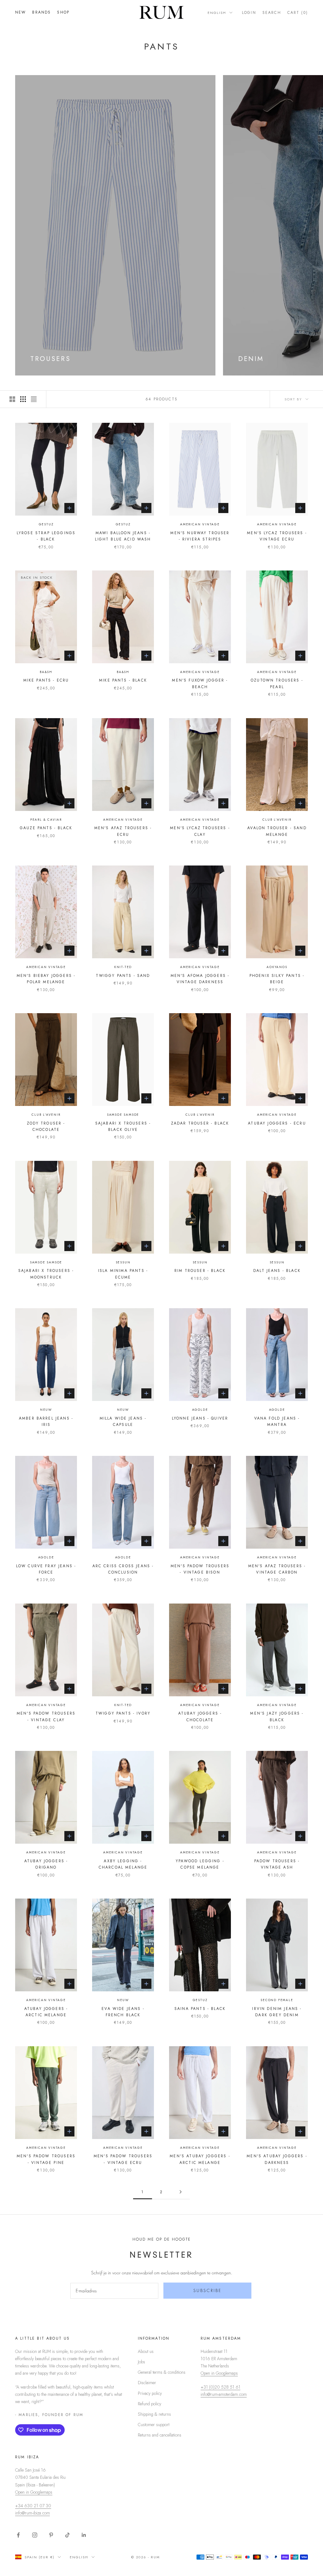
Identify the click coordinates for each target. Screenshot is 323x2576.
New (21, 12)
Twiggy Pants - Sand (123, 976)
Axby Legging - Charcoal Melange (123, 1864)
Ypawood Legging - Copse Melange (200, 1864)
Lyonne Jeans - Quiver (200, 1418)
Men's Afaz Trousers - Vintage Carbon (277, 1569)
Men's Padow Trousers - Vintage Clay (46, 1716)
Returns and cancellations (160, 2435)
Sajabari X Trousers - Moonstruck (46, 1274)
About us (146, 2351)
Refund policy (150, 2404)
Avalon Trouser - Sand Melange (277, 831)
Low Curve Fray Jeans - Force (46, 1569)
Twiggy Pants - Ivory (123, 1713)
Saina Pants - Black (200, 2009)
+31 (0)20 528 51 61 (220, 2387)
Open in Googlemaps (219, 2373)
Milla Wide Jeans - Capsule (123, 1421)
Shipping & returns (154, 2414)
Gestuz (46, 524)
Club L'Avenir (277, 820)
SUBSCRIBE (208, 2290)
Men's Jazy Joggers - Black (277, 1716)
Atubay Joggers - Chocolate (200, 1716)
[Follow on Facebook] (18, 2535)
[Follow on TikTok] (68, 2535)
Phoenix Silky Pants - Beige (277, 979)
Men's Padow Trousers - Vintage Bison (200, 1569)
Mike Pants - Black (123, 680)
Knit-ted (123, 967)
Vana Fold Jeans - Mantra (277, 1421)
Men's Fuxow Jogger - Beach (200, 683)
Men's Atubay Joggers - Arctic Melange (200, 2159)
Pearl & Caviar (46, 820)
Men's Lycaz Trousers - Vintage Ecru (277, 536)
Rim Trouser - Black (200, 1271)
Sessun (123, 1262)
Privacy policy (150, 2393)
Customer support (154, 2425)
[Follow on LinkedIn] (84, 2535)
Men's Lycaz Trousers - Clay (200, 831)
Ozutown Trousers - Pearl (277, 683)
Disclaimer (147, 2383)
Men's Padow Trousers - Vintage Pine (46, 2159)
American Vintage (200, 524)
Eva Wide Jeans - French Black (123, 2012)
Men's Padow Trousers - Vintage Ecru (123, 2159)
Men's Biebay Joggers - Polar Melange (46, 979)
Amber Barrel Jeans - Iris (46, 1421)
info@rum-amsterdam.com (224, 2394)
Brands (41, 12)
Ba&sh (46, 672)
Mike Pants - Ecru (46, 680)
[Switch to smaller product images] (23, 399)
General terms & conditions (162, 2372)
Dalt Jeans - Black (277, 1271)
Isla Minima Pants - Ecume (123, 1274)
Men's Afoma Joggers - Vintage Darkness (200, 979)
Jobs (141, 2362)
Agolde (200, 1410)
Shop (63, 12)
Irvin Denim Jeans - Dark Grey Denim (277, 2012)
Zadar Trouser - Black (200, 1123)
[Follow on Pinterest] (51, 2535)
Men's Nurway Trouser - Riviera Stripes (200, 536)
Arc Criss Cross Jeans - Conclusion (123, 1569)
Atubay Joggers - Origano (46, 1864)
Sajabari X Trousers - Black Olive (123, 1126)
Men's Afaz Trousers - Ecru (123, 831)
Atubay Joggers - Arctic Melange (46, 2012)
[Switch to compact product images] (34, 399)
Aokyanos (277, 967)
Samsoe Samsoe (123, 1115)
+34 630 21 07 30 (33, 2506)
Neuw (46, 1410)
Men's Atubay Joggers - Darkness (277, 2159)
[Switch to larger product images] (12, 399)
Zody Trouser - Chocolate (46, 1126)
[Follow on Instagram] (35, 2535)
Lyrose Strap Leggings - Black (46, 536)
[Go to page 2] (180, 2192)
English (217, 13)
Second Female (277, 2000)
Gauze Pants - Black (46, 828)
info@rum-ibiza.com (32, 2513)
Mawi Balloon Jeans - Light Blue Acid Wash (123, 536)
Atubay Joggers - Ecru (277, 1123)
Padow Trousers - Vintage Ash (277, 1864)
